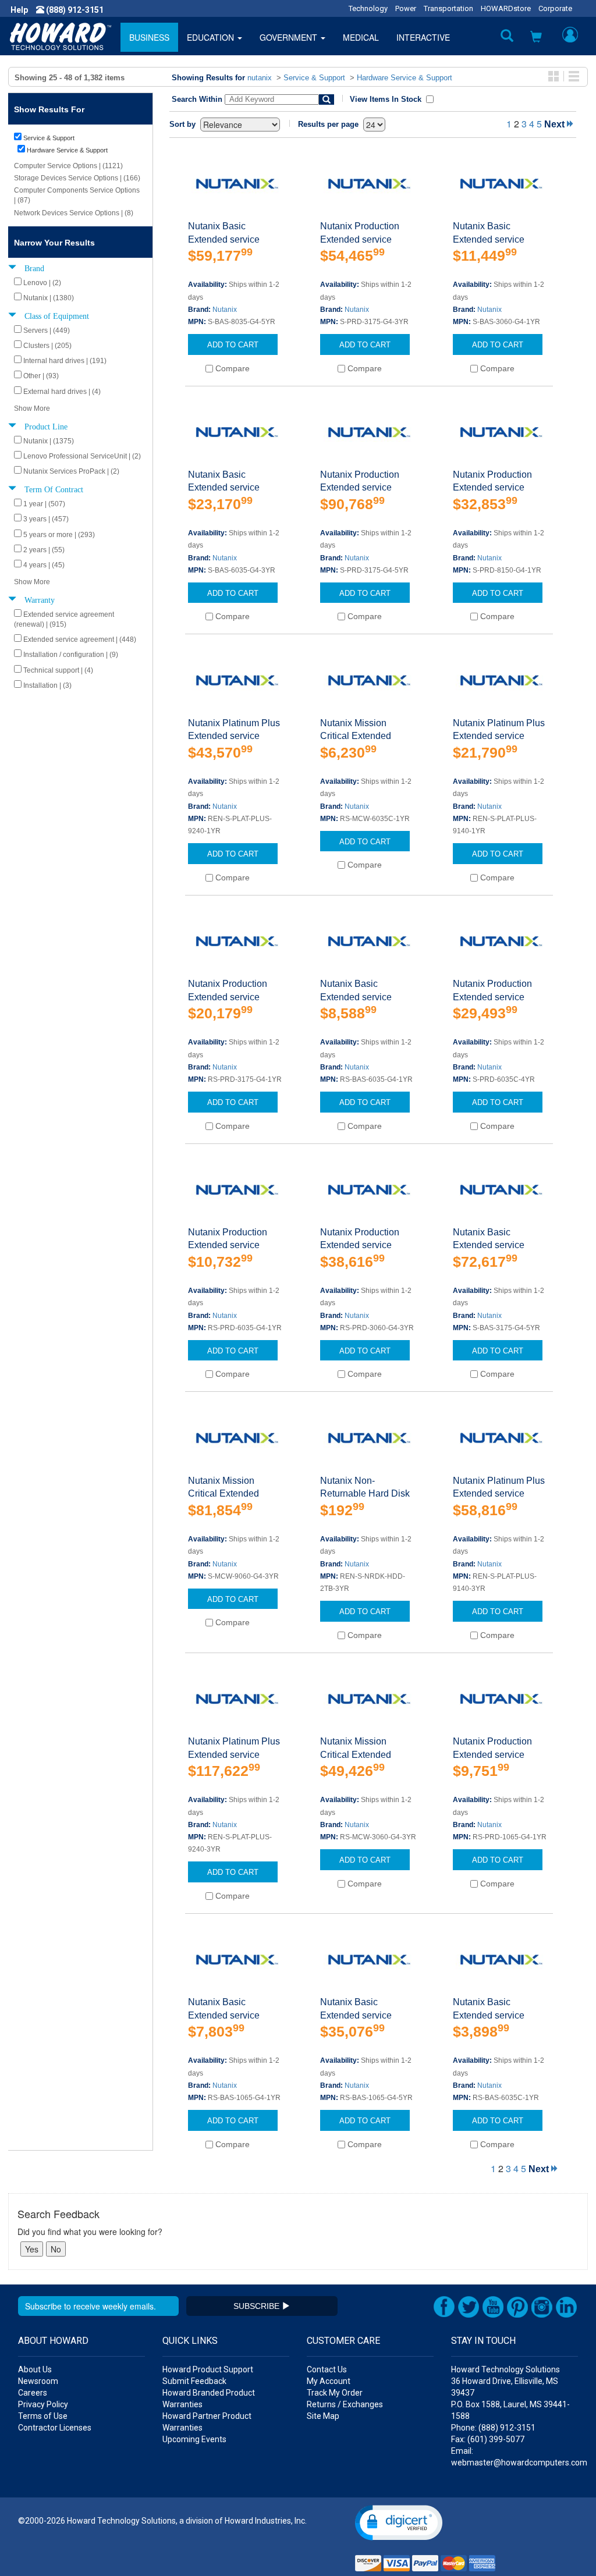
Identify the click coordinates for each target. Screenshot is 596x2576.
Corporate (555, 8)
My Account (329, 2381)
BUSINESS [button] (149, 37)
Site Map (323, 2416)
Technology (368, 8)
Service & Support (314, 78)
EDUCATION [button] (212, 37)
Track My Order (335, 2393)
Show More (32, 408)
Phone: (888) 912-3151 (493, 2428)
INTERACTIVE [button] (423, 37)
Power (406, 8)
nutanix (260, 78)
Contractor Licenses (55, 2428)
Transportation (448, 8)
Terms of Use (43, 2416)
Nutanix (225, 310)
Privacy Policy (43, 2404)
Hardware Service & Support (405, 78)
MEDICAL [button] (361, 37)
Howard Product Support (208, 2369)
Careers (33, 2393)
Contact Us (327, 2369)
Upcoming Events (194, 2439)
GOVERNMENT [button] (290, 37)
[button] (536, 38)
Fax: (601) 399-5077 (488, 2439)
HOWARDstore (506, 8)
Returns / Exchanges (345, 2404)
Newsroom (38, 2381)
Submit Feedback (194, 2381)
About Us (35, 2369)
